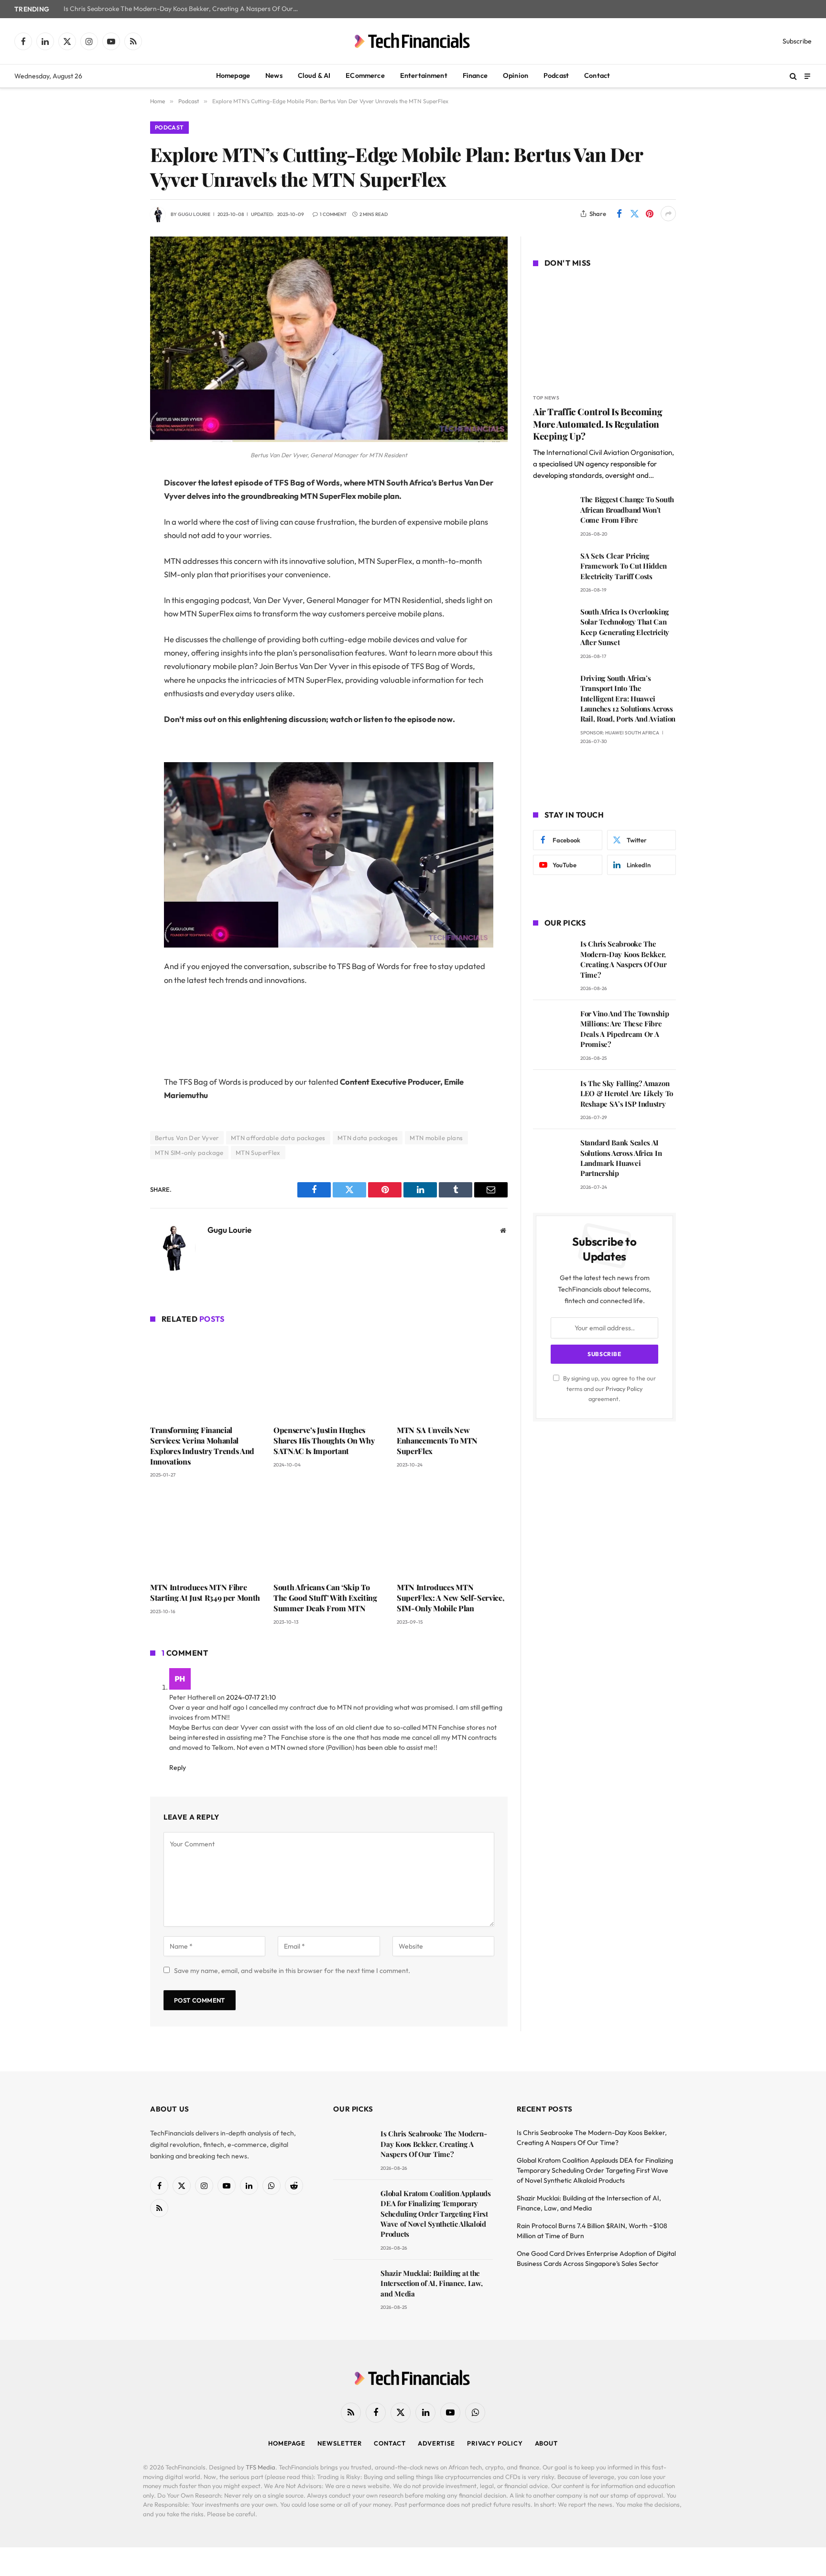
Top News (546, 398)
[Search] (793, 76)
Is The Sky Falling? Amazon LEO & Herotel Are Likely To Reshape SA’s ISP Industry (627, 1094)
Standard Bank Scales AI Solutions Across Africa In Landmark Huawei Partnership (621, 1158)
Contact (597, 75)
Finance (475, 75)
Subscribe (797, 41)
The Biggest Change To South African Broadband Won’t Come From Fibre (627, 510)
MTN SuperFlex (258, 1153)
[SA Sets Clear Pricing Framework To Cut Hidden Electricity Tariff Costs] (552, 569)
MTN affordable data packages (278, 1138)
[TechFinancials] (413, 41)
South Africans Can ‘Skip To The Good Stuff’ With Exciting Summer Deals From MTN (325, 1598)
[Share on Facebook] (619, 214)
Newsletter (340, 2443)
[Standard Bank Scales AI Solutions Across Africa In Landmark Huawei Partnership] (552, 1156)
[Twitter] (117, 532)
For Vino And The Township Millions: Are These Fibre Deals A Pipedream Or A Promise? (625, 1029)
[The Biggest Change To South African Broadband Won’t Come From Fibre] (552, 513)
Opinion (516, 75)
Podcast (556, 75)
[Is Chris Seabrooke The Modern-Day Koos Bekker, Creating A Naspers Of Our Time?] (552, 957)
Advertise (436, 2443)
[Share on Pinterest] (650, 214)
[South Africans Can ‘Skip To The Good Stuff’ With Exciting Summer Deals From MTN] (329, 1533)
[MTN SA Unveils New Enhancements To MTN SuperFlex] (452, 1376)
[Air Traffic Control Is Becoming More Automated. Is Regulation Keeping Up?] (604, 332)
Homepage (233, 75)
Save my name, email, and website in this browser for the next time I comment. (292, 1971)
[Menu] (807, 76)
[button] (329, 855)
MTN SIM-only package (189, 1153)
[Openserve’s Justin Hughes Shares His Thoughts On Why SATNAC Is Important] (329, 1376)
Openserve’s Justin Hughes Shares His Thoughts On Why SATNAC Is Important (324, 1440)
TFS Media (261, 2467)
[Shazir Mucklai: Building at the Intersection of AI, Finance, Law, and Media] (353, 2287)
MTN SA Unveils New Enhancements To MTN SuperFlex (437, 1440)
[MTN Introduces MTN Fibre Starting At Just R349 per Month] (206, 1533)
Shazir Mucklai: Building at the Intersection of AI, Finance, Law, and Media (431, 2283)
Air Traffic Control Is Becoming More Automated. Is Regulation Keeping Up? (598, 424)
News (274, 75)
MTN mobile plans (436, 1138)
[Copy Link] (117, 629)
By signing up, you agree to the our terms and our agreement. (609, 1388)
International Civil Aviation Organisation (609, 452)
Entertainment (424, 75)
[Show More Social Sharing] (668, 214)
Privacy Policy (624, 1389)
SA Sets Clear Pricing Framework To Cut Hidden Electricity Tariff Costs (624, 566)
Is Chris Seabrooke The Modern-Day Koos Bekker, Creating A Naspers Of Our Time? (183, 9)
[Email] (117, 605)
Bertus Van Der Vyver (187, 1138)
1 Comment (333, 214)
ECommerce (365, 75)
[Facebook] (117, 507)
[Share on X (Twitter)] (634, 214)
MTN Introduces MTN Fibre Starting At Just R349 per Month (205, 1592)
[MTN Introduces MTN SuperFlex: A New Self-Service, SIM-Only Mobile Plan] (452, 1533)
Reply (178, 1768)
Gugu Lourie (194, 214)
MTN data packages (368, 1138)
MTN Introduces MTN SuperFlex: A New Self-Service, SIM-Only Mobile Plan (450, 1598)
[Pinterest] (117, 581)
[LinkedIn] (117, 556)
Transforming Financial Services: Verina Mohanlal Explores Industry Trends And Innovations (202, 1445)
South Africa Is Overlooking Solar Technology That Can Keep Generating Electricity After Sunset (625, 627)
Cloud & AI (314, 75)
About (547, 2443)
